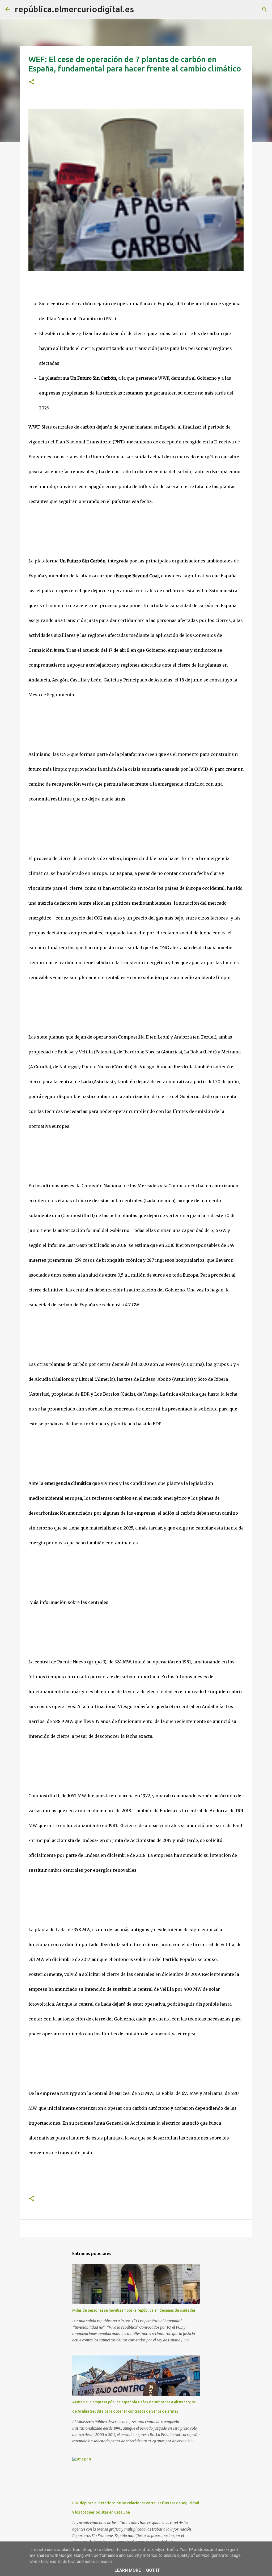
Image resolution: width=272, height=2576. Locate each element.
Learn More (128, 2570)
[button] (32, 82)
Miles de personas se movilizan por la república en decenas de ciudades (134, 2310)
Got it (153, 2570)
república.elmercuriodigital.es (74, 9)
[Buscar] (141, 9)
